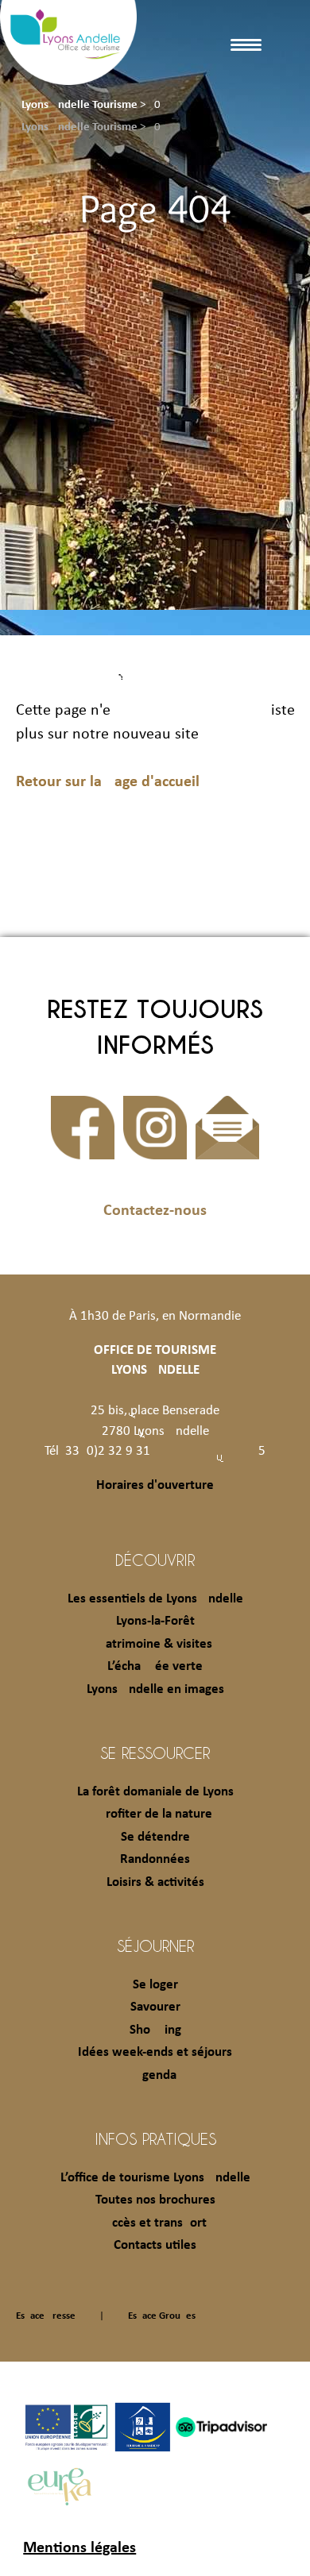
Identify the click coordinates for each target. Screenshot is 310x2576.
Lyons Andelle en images (155, 1689)
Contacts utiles (155, 2245)
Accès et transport (155, 2223)
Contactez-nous (155, 1211)
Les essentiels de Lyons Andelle (155, 1599)
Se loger (155, 1985)
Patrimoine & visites (155, 1644)
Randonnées (155, 1859)
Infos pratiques (155, 2138)
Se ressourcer (155, 1753)
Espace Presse (46, 2316)
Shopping (155, 2030)
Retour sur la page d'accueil (108, 782)
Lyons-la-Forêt (155, 1621)
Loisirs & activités (155, 1882)
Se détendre (155, 1837)
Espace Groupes (162, 2316)
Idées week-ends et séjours (155, 2052)
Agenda (155, 2075)
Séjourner (155, 1945)
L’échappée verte (155, 1666)
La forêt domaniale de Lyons (155, 1792)
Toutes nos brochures (155, 2200)
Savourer (155, 2007)
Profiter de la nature (155, 1814)
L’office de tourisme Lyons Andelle (155, 2178)
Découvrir (155, 1560)
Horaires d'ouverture (155, 1485)
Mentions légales (79, 2548)
